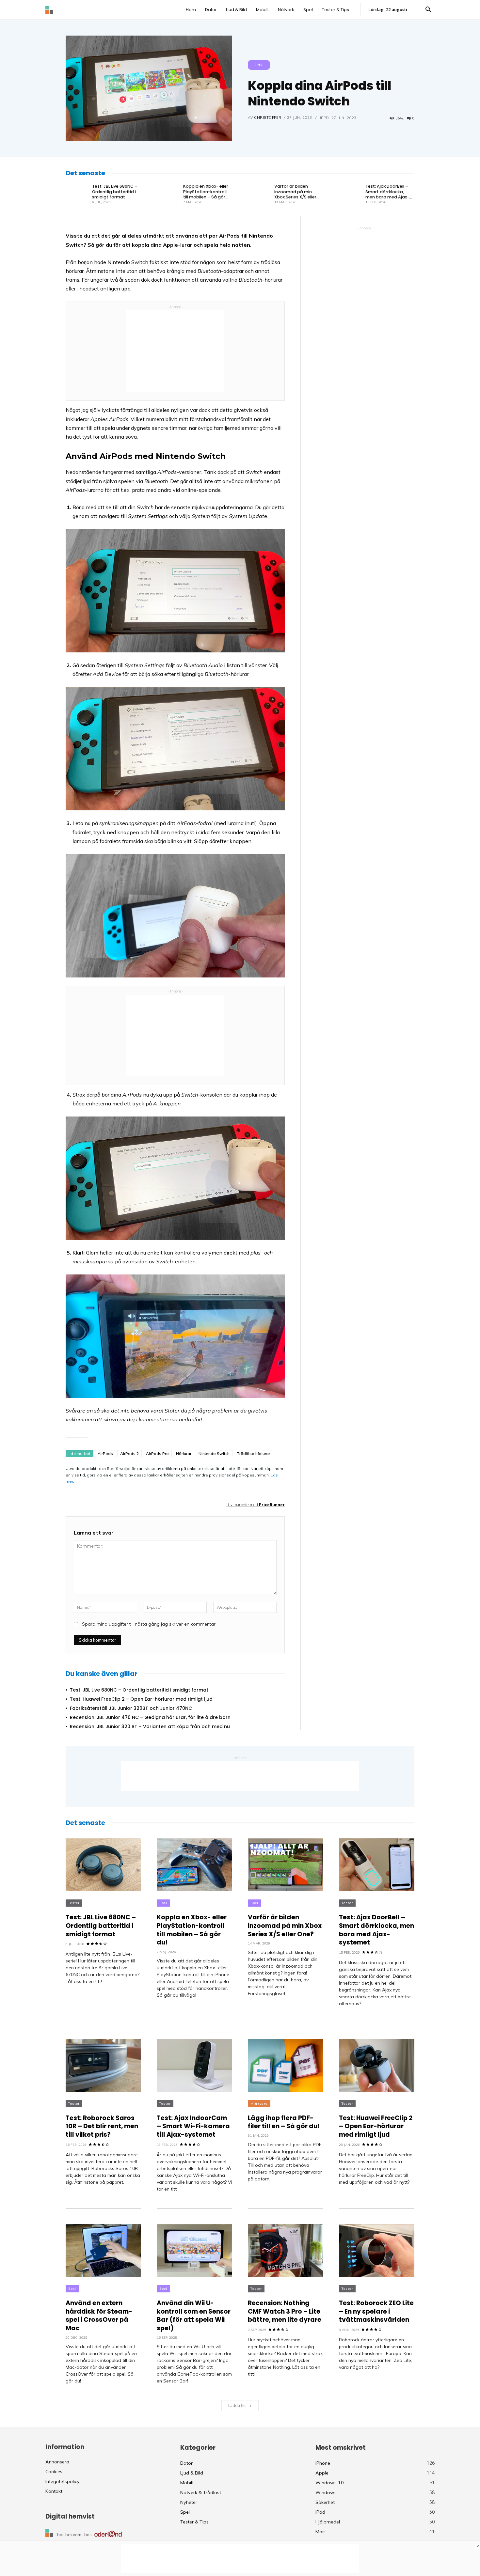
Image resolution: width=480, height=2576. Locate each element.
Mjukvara (259, 2104)
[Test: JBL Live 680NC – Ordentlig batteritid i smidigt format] (77, 194)
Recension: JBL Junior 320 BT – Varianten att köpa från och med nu (150, 1726)
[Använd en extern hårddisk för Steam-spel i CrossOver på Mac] (103, 2251)
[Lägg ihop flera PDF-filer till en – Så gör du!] (286, 2065)
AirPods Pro (157, 1453)
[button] (428, 10)
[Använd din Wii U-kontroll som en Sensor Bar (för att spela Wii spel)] (194, 2251)
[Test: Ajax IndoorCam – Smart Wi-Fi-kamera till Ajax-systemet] (194, 2065)
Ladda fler (238, 2405)
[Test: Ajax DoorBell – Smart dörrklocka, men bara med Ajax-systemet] (350, 194)
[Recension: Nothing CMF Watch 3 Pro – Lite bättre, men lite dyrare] (286, 2251)
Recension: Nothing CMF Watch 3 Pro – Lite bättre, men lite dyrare (285, 2311)
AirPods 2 (129, 1453)
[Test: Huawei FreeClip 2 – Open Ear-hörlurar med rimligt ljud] (377, 2065)
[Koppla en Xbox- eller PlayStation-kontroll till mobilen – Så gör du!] (168, 194)
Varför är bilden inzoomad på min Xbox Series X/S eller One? (295, 194)
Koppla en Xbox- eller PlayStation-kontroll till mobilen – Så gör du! (206, 194)
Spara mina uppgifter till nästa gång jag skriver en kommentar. (149, 1624)
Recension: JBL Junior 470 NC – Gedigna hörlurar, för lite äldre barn (150, 1717)
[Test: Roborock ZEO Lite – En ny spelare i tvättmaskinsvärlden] (377, 2251)
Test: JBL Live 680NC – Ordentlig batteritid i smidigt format (115, 192)
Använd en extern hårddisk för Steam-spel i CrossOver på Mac (99, 2316)
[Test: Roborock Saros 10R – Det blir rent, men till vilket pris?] (103, 2065)
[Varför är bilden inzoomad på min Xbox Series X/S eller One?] (259, 194)
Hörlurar (184, 1453)
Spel (259, 65)
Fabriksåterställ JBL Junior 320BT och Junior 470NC (131, 1708)
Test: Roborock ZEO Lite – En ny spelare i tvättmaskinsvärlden (376, 2311)
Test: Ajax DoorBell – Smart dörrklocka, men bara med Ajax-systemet (387, 194)
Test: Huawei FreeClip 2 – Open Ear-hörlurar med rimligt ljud (141, 1699)
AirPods (105, 1453)
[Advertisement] (175, 351)
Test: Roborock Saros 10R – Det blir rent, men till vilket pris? (102, 2126)
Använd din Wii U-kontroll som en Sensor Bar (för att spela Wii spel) (194, 2316)
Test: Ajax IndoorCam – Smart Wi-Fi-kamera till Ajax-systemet (193, 2126)
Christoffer (268, 117)
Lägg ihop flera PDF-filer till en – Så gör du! (284, 2122)
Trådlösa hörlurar (253, 1453)
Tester (74, 1903)
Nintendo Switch (214, 1453)
